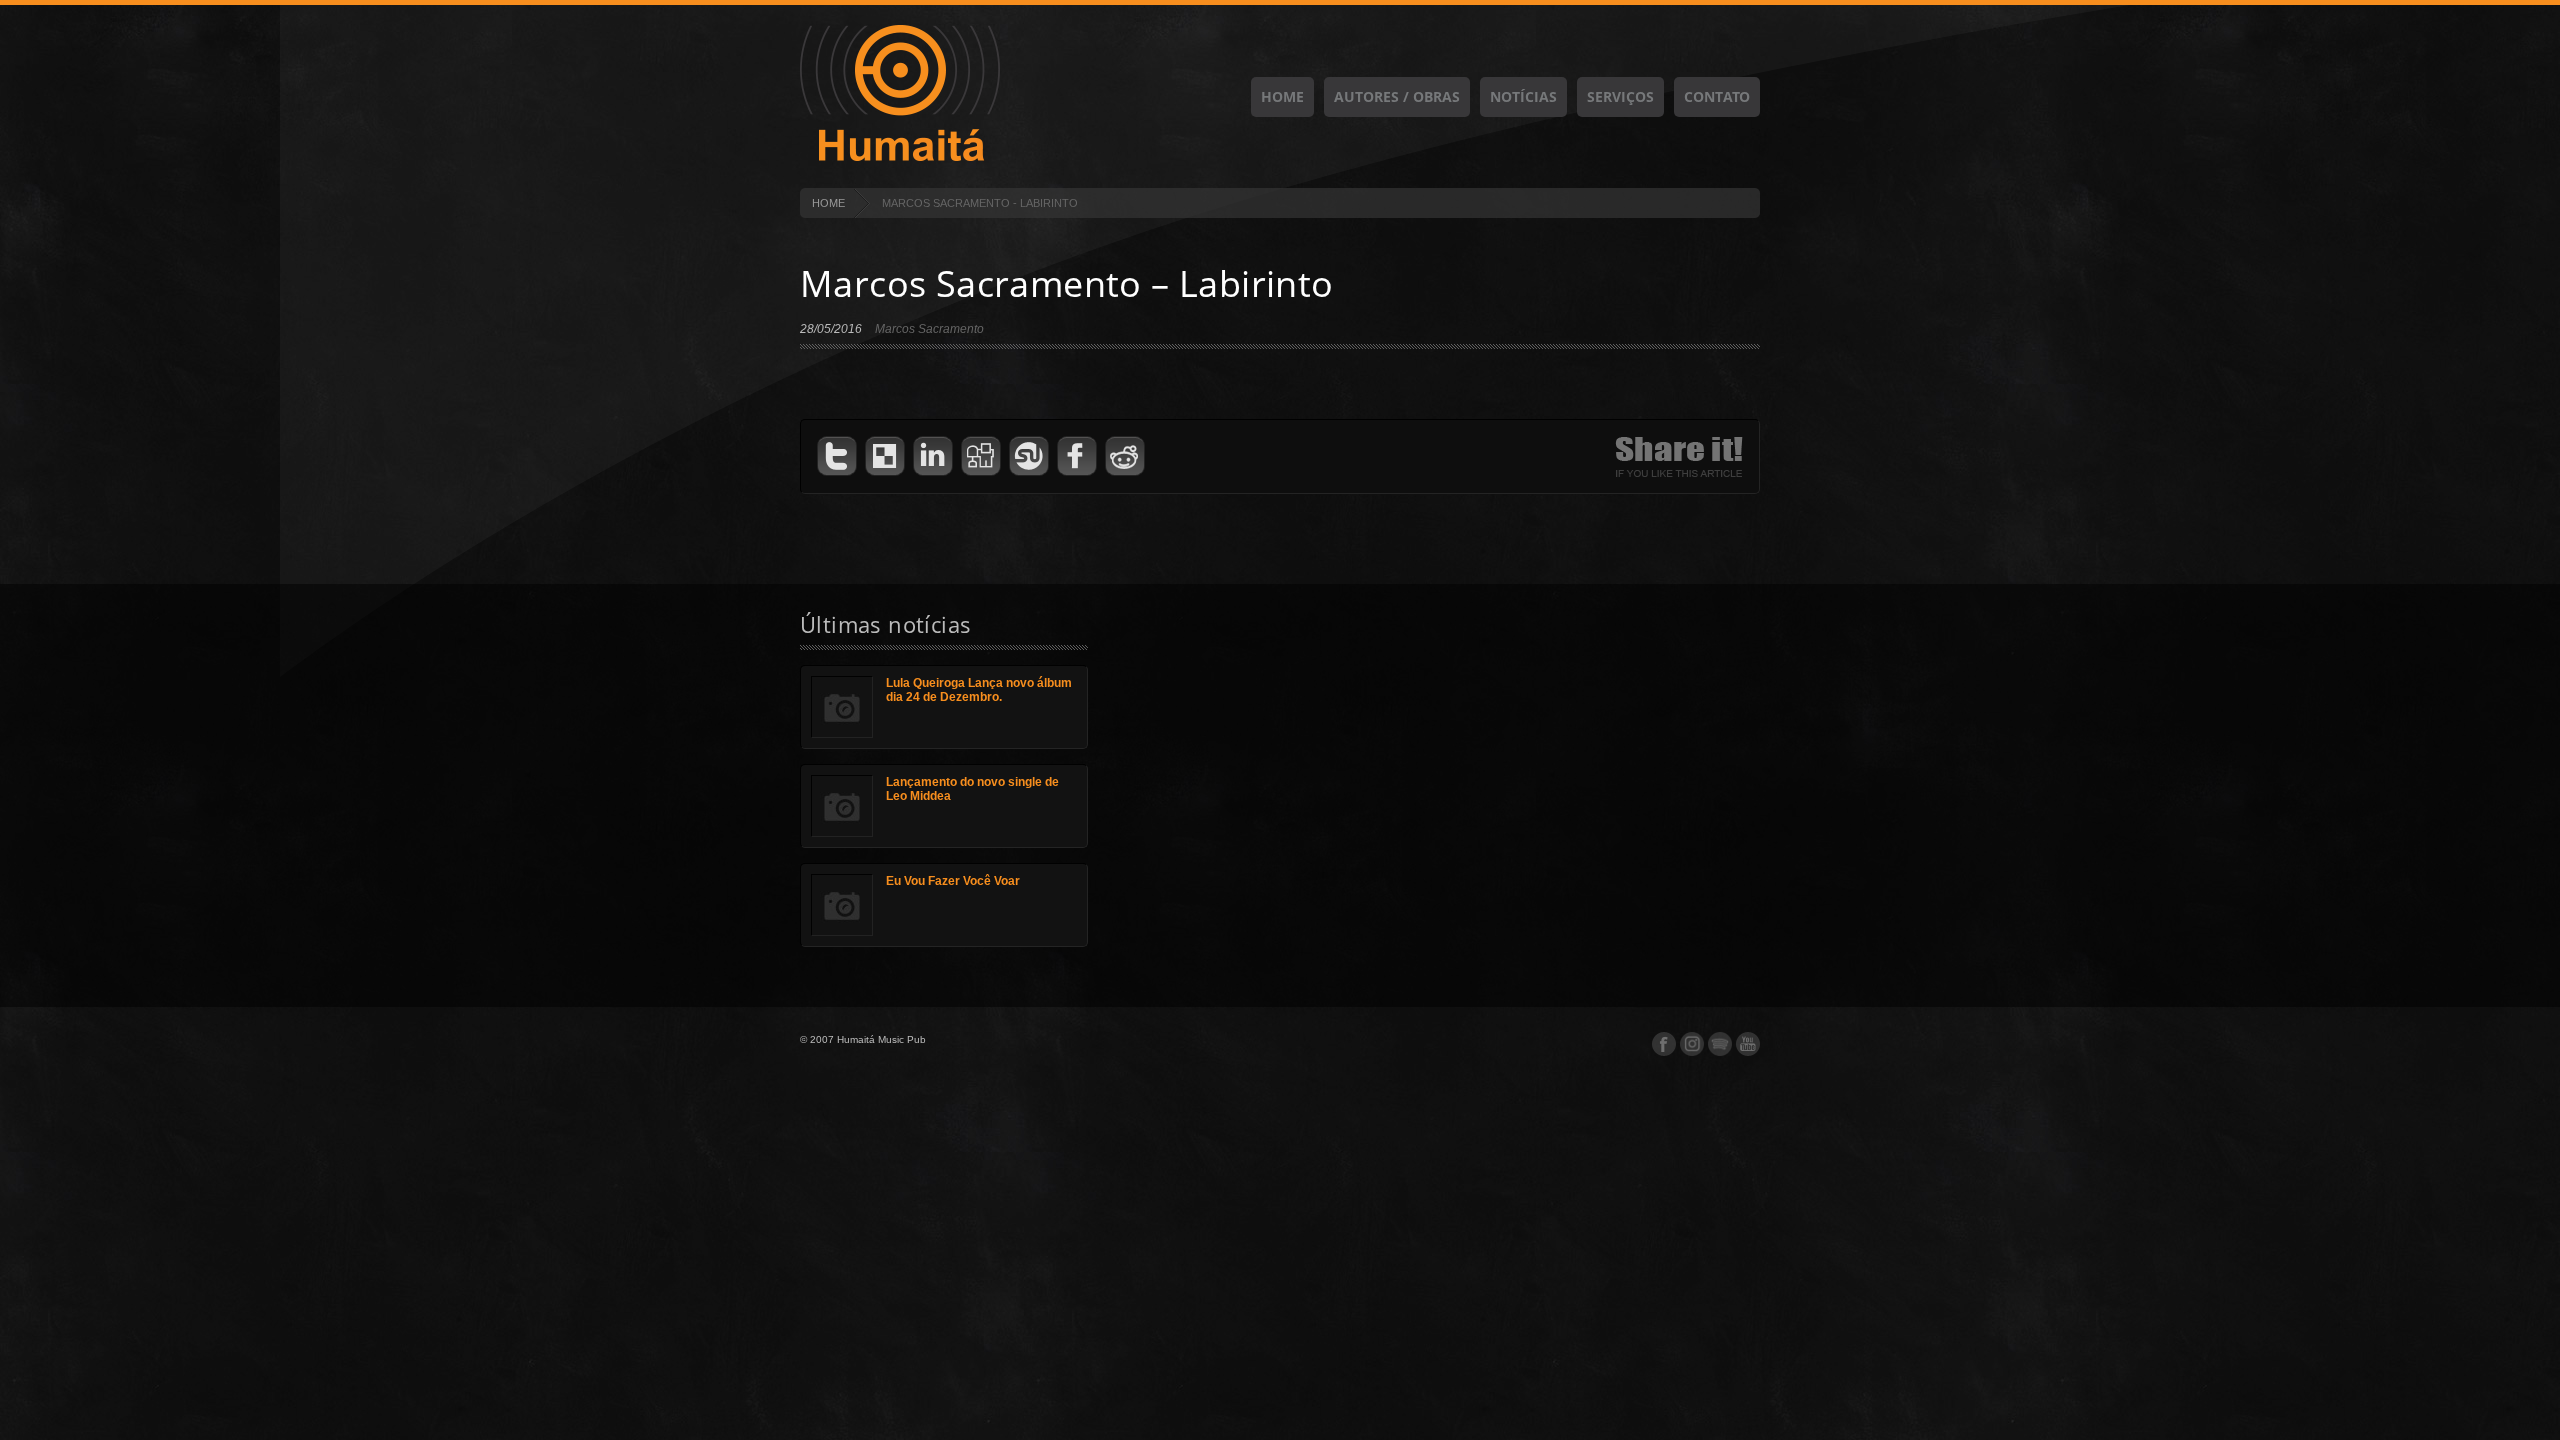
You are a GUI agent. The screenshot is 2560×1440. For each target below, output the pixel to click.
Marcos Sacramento (929, 329)
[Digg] (981, 456)
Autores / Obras (1397, 96)
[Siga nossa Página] (1692, 1044)
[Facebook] (1077, 456)
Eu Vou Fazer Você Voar (953, 881)
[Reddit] (1125, 456)
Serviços (1620, 96)
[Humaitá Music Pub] (900, 158)
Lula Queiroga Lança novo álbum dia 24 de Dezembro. (979, 690)
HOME (828, 203)
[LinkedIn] (933, 456)
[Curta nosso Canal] (1748, 1044)
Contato (1717, 96)
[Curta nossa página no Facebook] (1664, 1044)
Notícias (1523, 96)
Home (1282, 96)
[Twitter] (837, 456)
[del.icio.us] (885, 456)
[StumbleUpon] (1029, 456)
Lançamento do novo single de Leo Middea (972, 789)
